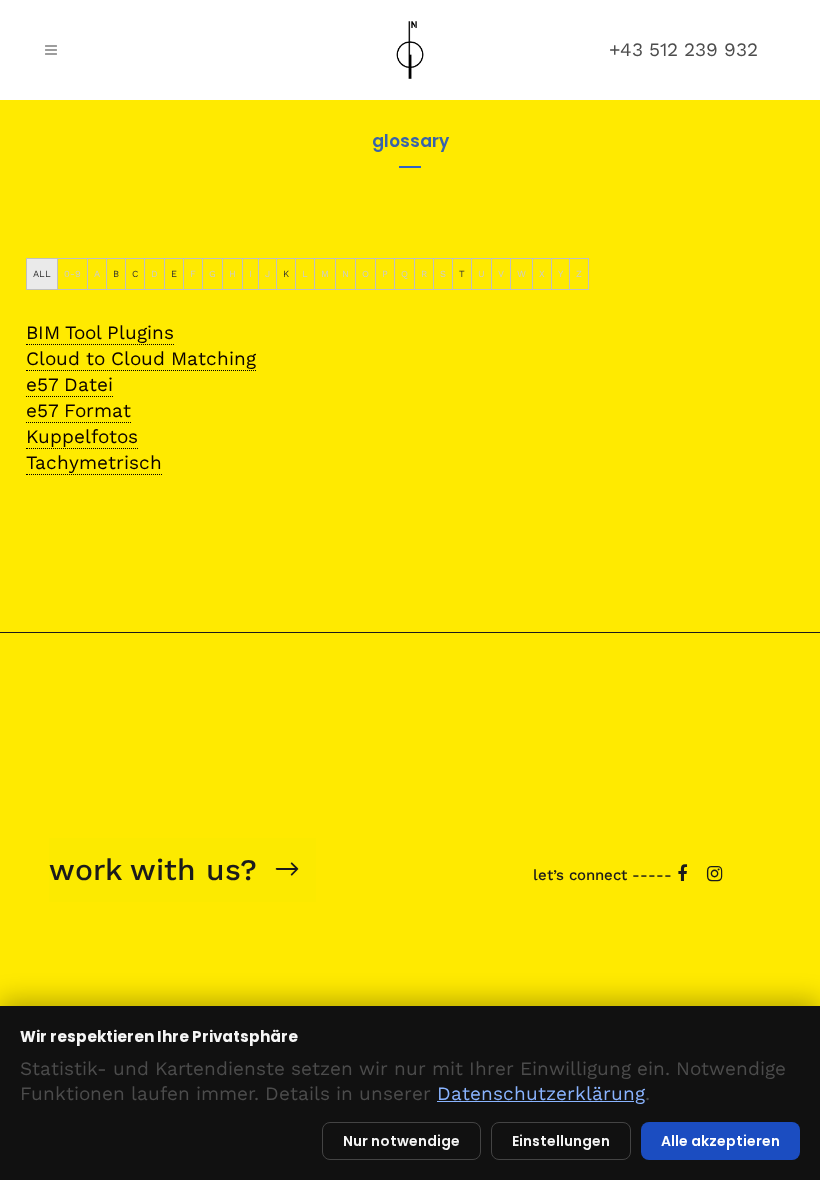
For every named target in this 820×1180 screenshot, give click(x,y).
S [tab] (443, 273)
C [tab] (135, 273)
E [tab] (174, 273)
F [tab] (193, 273)
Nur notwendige (401, 1141)
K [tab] (286, 273)
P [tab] (385, 273)
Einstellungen (561, 1141)
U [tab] (481, 273)
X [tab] (542, 273)
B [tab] (116, 273)
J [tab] (267, 273)
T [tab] (462, 273)
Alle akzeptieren (720, 1141)
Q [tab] (404, 273)
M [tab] (325, 273)
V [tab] (501, 273)
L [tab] (305, 273)
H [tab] (232, 273)
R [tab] (424, 273)
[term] (100, 333)
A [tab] (97, 273)
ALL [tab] (42, 273)
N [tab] (345, 273)
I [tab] (250, 273)
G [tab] (212, 273)
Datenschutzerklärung (541, 1093)
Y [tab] (560, 273)
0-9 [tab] (72, 273)
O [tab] (365, 273)
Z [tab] (579, 273)
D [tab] (154, 273)
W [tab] (521, 273)
